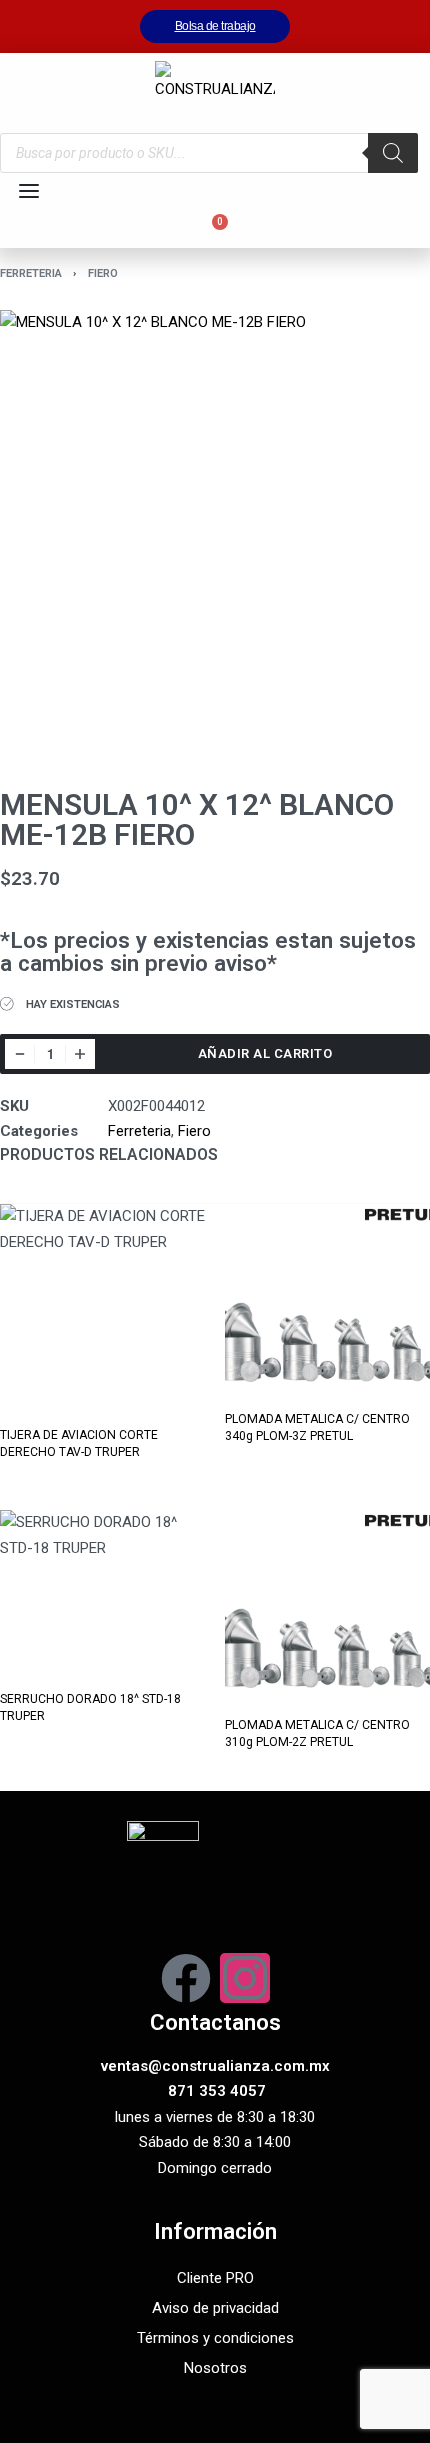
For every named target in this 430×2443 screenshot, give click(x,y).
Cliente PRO (215, 2278)
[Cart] (215, 228)
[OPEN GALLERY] (215, 525)
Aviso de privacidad (215, 2308)
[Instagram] (245, 1978)
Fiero (103, 273)
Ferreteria (31, 273)
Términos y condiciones (215, 2338)
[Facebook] (186, 1978)
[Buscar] (393, 153)
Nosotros (215, 2368)
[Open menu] (29, 191)
